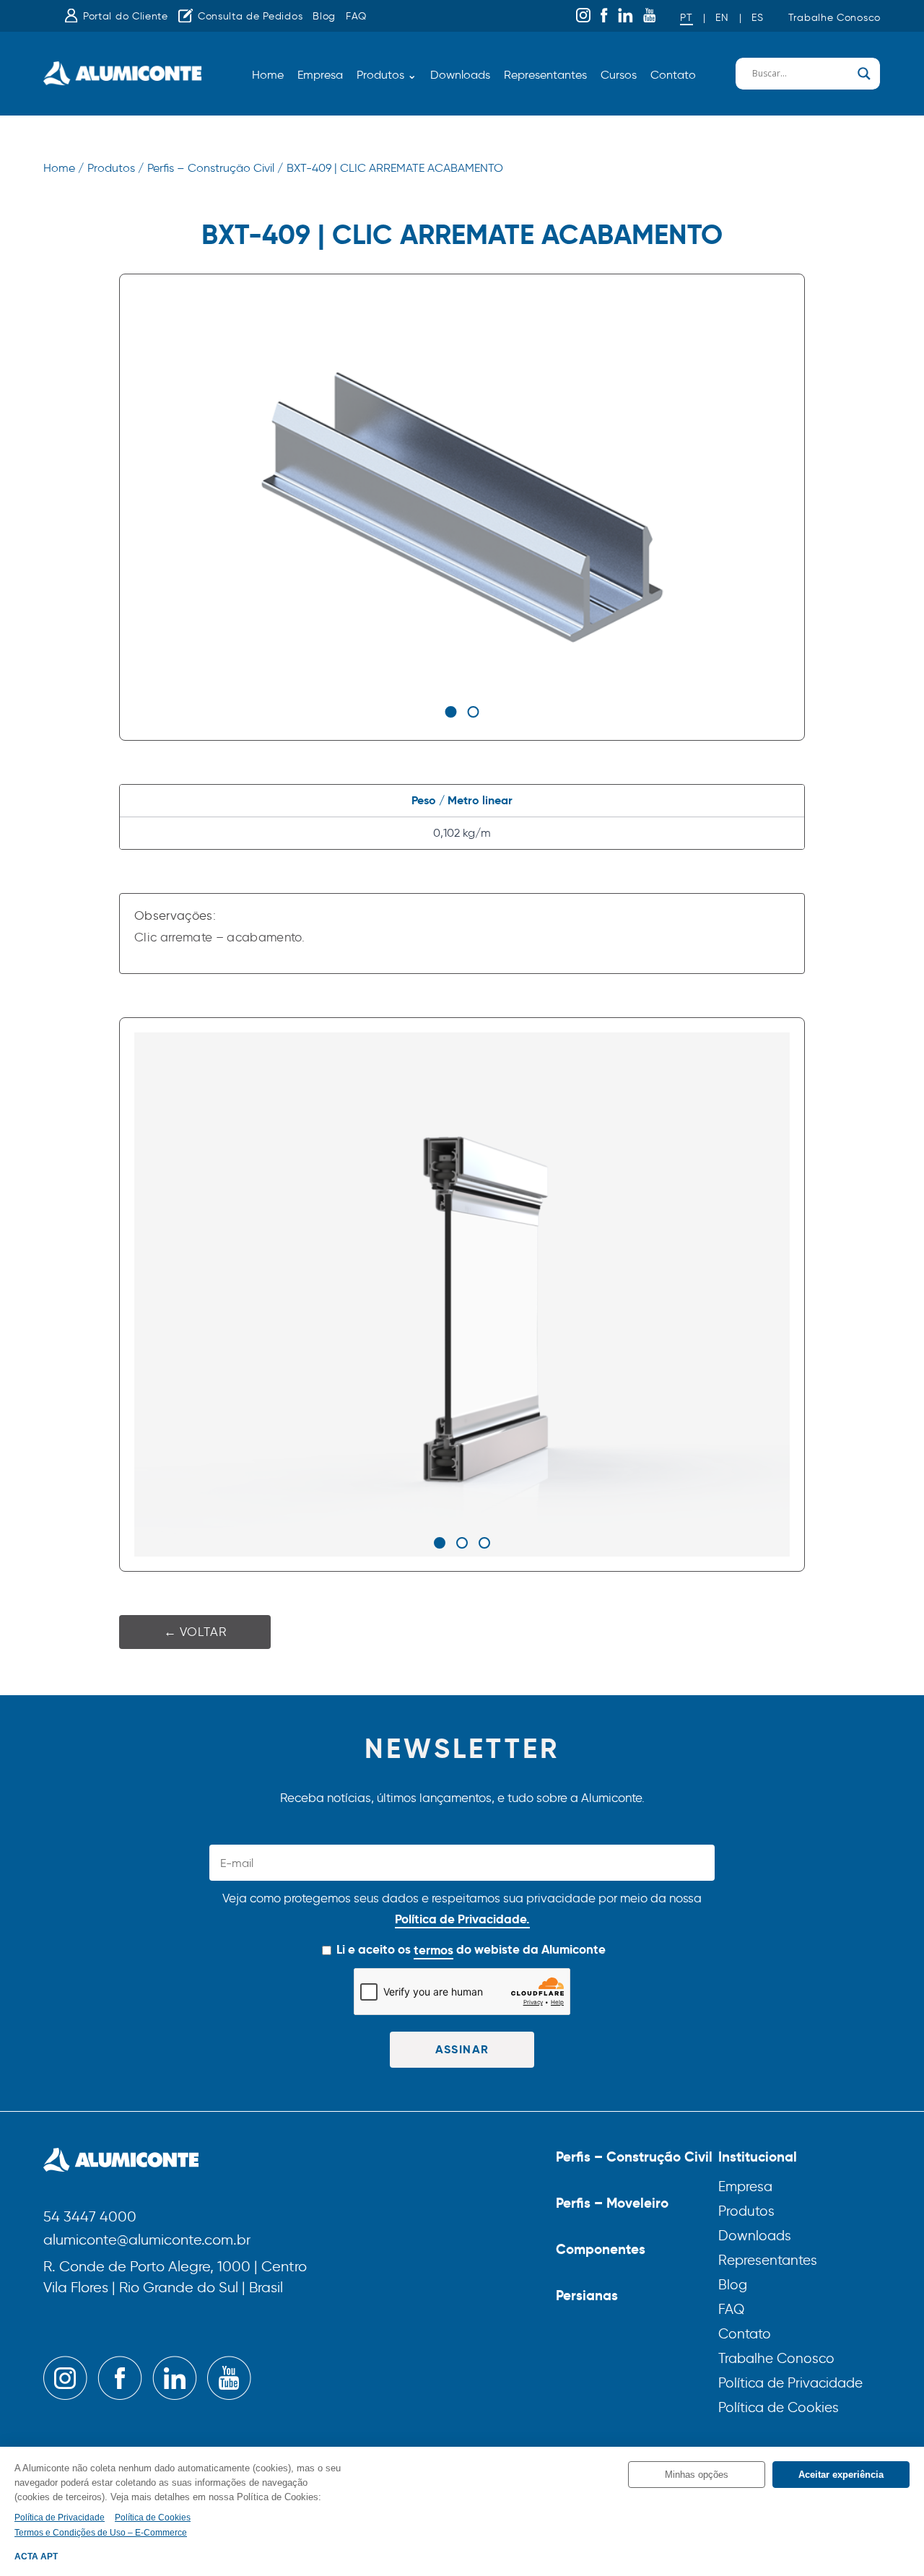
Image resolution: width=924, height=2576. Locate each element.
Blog (324, 16)
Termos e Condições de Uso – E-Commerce (101, 2533)
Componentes (601, 2249)
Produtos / (115, 168)
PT (686, 18)
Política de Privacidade (790, 2383)
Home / (64, 168)
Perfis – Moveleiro (612, 2203)
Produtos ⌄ (387, 75)
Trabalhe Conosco (834, 18)
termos (433, 1950)
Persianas (587, 2295)
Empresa (320, 75)
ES (757, 18)
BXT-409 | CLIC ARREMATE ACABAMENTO (395, 168)
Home (268, 75)
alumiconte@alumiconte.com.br (147, 2241)
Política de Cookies (779, 2407)
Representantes (545, 75)
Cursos (619, 75)
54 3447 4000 (90, 2218)
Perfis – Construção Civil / (215, 168)
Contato (673, 75)
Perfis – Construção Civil (634, 2157)
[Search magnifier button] (864, 74)
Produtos (746, 2211)
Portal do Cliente (126, 16)
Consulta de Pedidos (250, 16)
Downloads (460, 75)
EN (722, 18)
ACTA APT (36, 2557)
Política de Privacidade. (462, 1919)
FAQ (356, 16)
